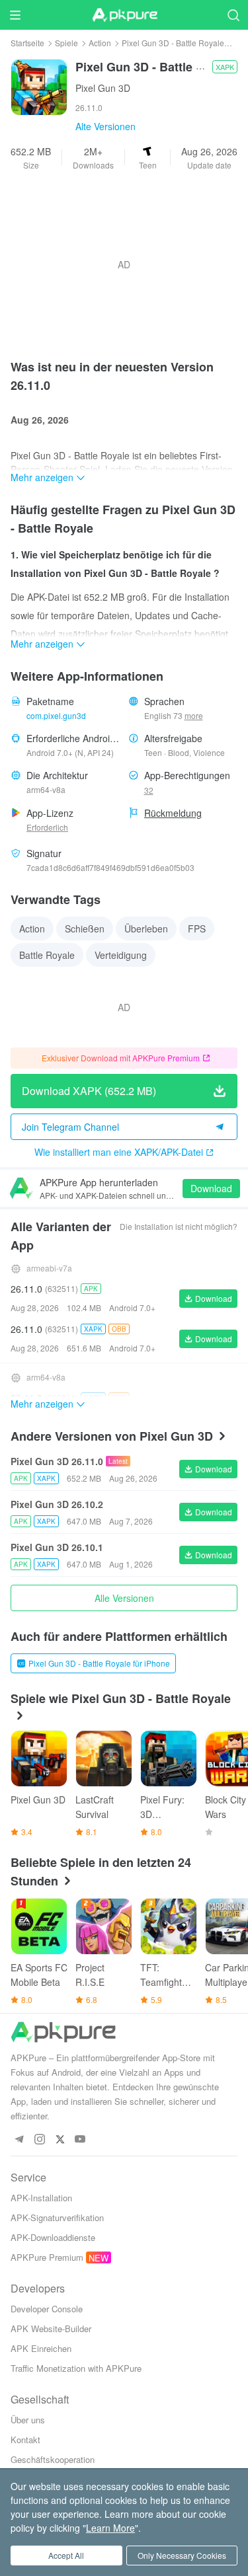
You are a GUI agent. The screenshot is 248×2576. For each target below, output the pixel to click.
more (194, 716)
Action (100, 43)
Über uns (28, 2420)
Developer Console (47, 2309)
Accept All (66, 2555)
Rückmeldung (173, 813)
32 (149, 790)
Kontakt (25, 2440)
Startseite (27, 43)
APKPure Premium (47, 2257)
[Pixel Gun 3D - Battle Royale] (39, 86)
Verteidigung (121, 955)
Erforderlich (47, 827)
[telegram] (19, 2140)
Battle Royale (47, 955)
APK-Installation (41, 2198)
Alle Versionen (124, 1598)
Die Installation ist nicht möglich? (179, 1226)
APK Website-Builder (51, 2329)
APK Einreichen (41, 2348)
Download (211, 1188)
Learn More (110, 2528)
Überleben (146, 928)
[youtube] (80, 2140)
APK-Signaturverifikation (57, 2217)
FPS (197, 928)
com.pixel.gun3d (56, 715)
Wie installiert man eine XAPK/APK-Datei (119, 1152)
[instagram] (39, 2140)
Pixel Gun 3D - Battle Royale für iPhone (99, 1663)
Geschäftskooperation (53, 2459)
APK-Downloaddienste (53, 2237)
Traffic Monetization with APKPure (76, 2368)
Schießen (85, 928)
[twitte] (60, 2140)
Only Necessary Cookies (182, 2555)
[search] (233, 15)
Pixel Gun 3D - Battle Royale (173, 43)
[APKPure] (124, 15)
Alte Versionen (105, 126)
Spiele (66, 43)
